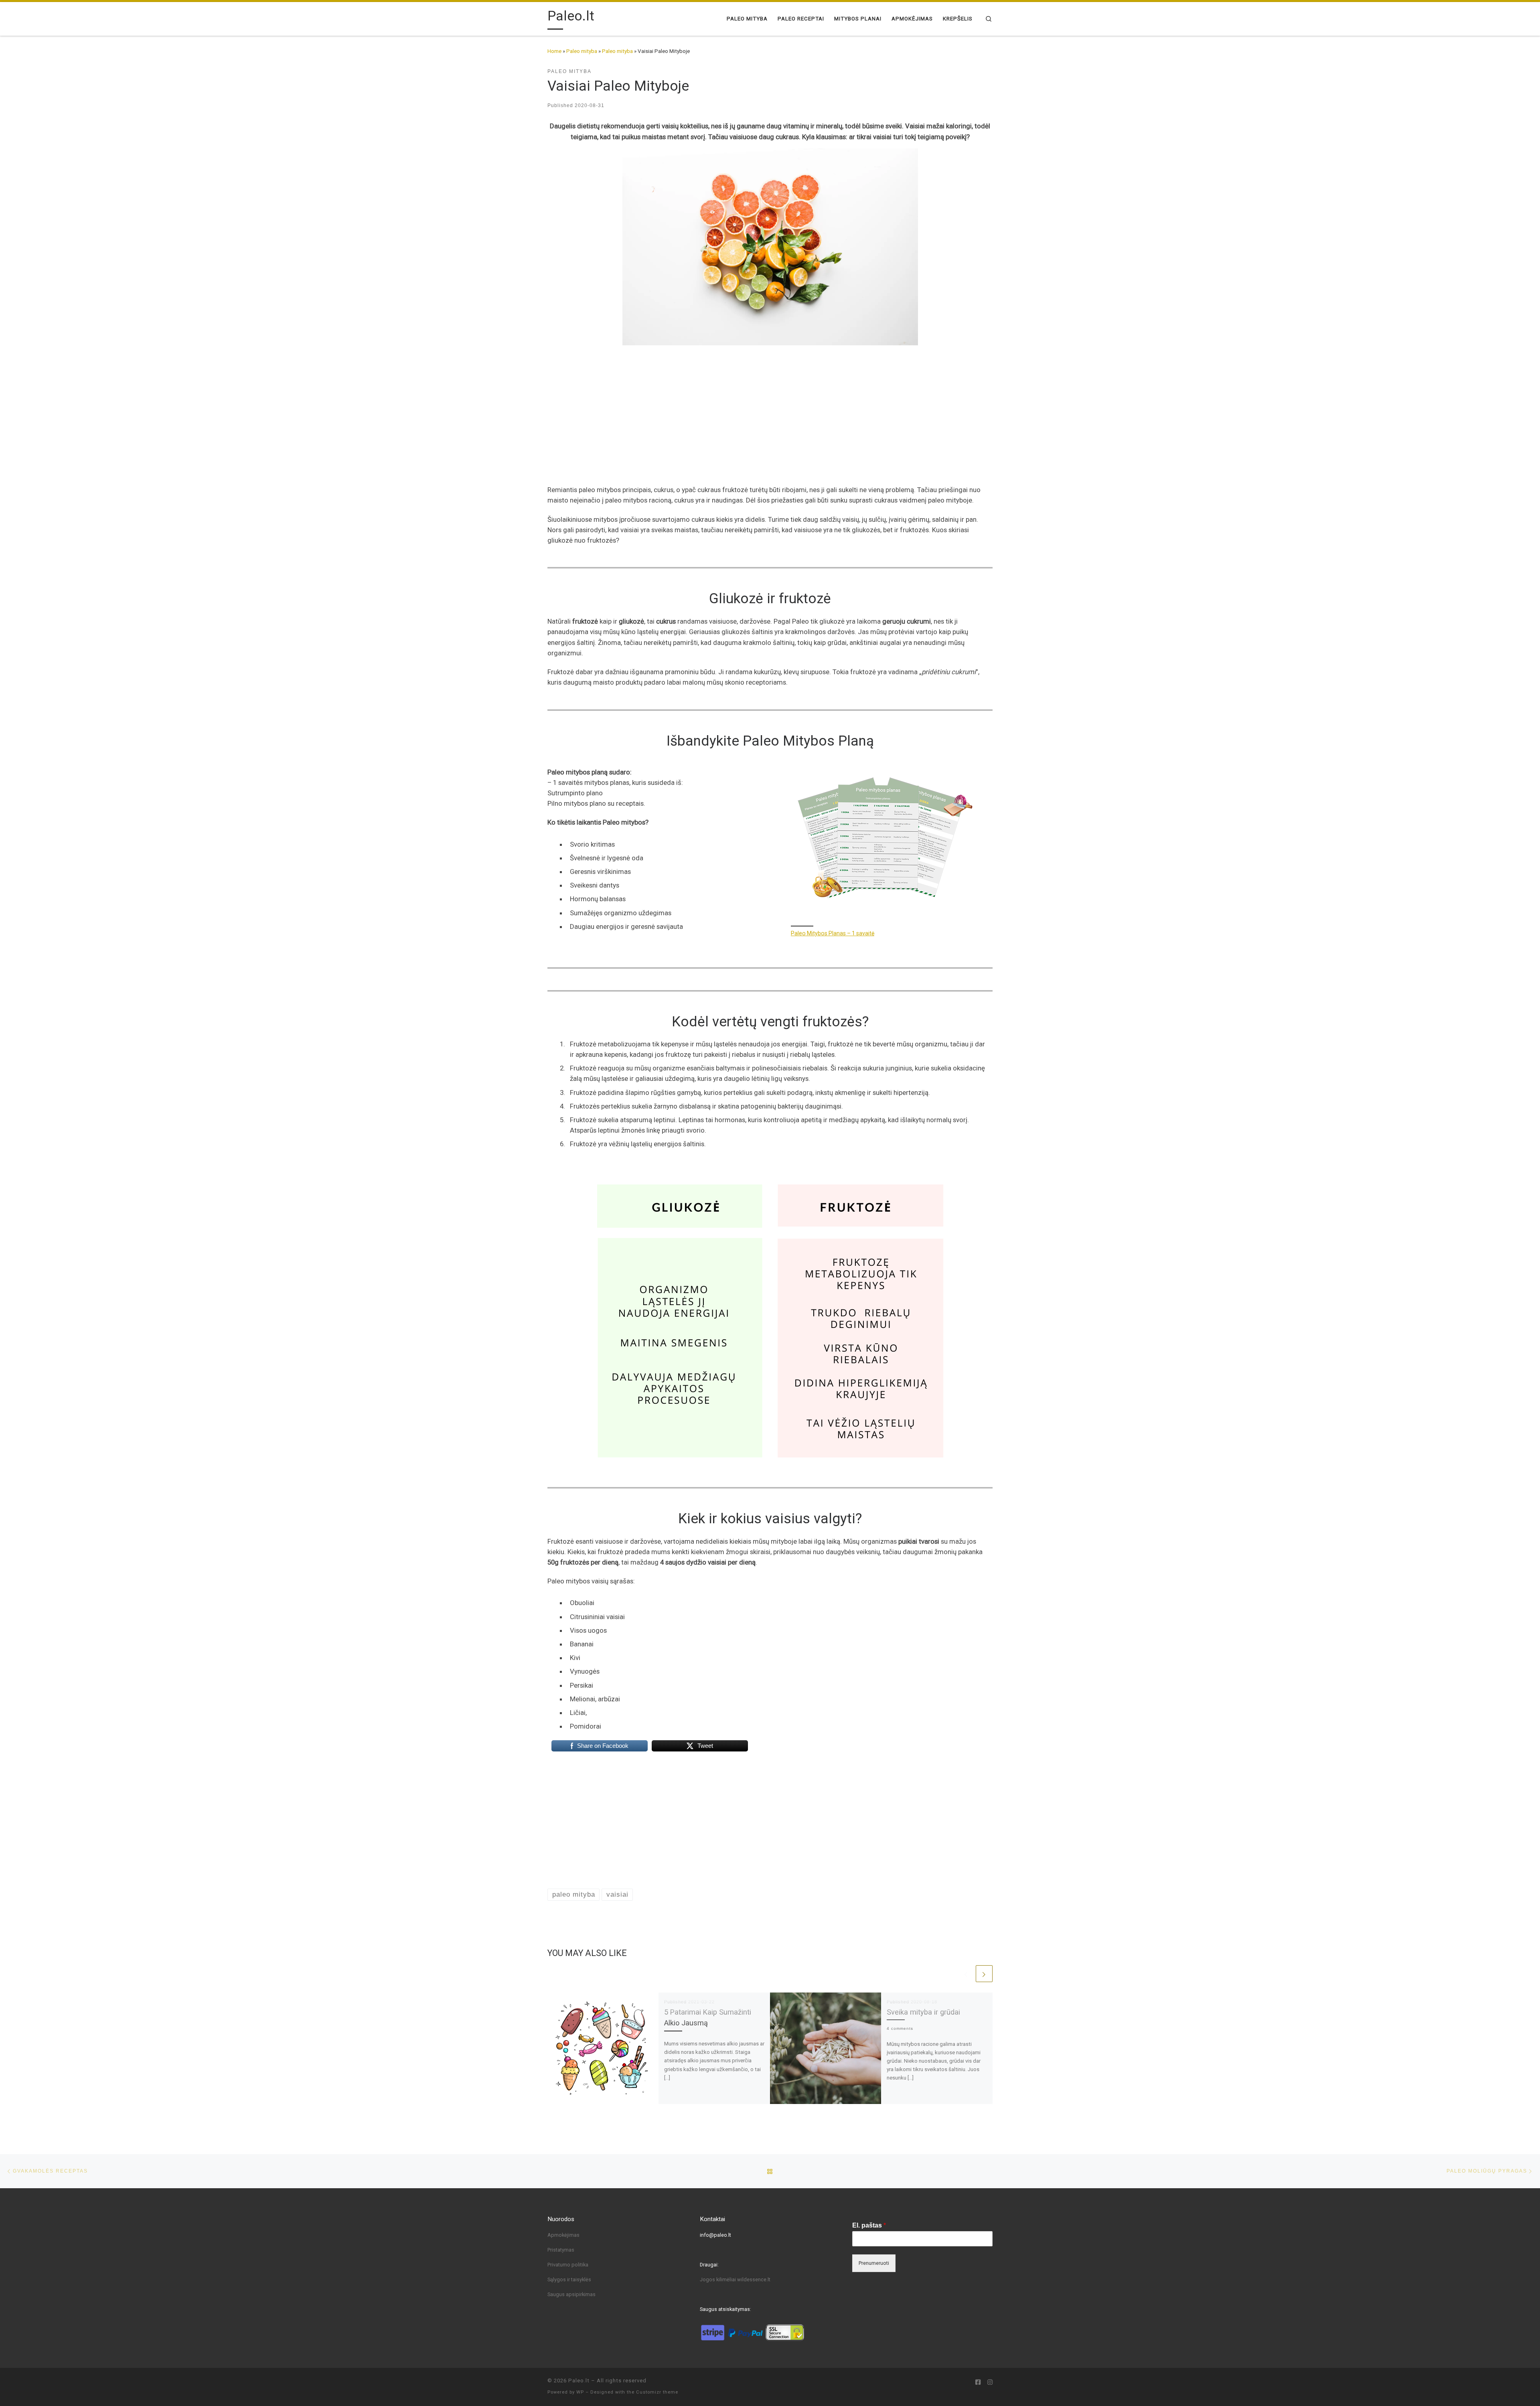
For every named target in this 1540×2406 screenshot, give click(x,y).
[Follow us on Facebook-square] (978, 2383)
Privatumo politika (568, 2265)
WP (580, 2392)
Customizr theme (657, 2392)
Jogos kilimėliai (718, 2279)
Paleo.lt (579, 2381)
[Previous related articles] (966, 1974)
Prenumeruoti (874, 2263)
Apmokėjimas (563, 2235)
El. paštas (869, 2225)
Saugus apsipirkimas (571, 2294)
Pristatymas (561, 2250)
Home (554, 51)
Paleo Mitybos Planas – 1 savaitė (833, 933)
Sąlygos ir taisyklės (569, 2279)
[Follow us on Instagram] (990, 2383)
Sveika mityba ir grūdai (923, 2012)
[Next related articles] (984, 1974)
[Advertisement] (770, 405)
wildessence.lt (754, 2279)
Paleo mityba (582, 51)
